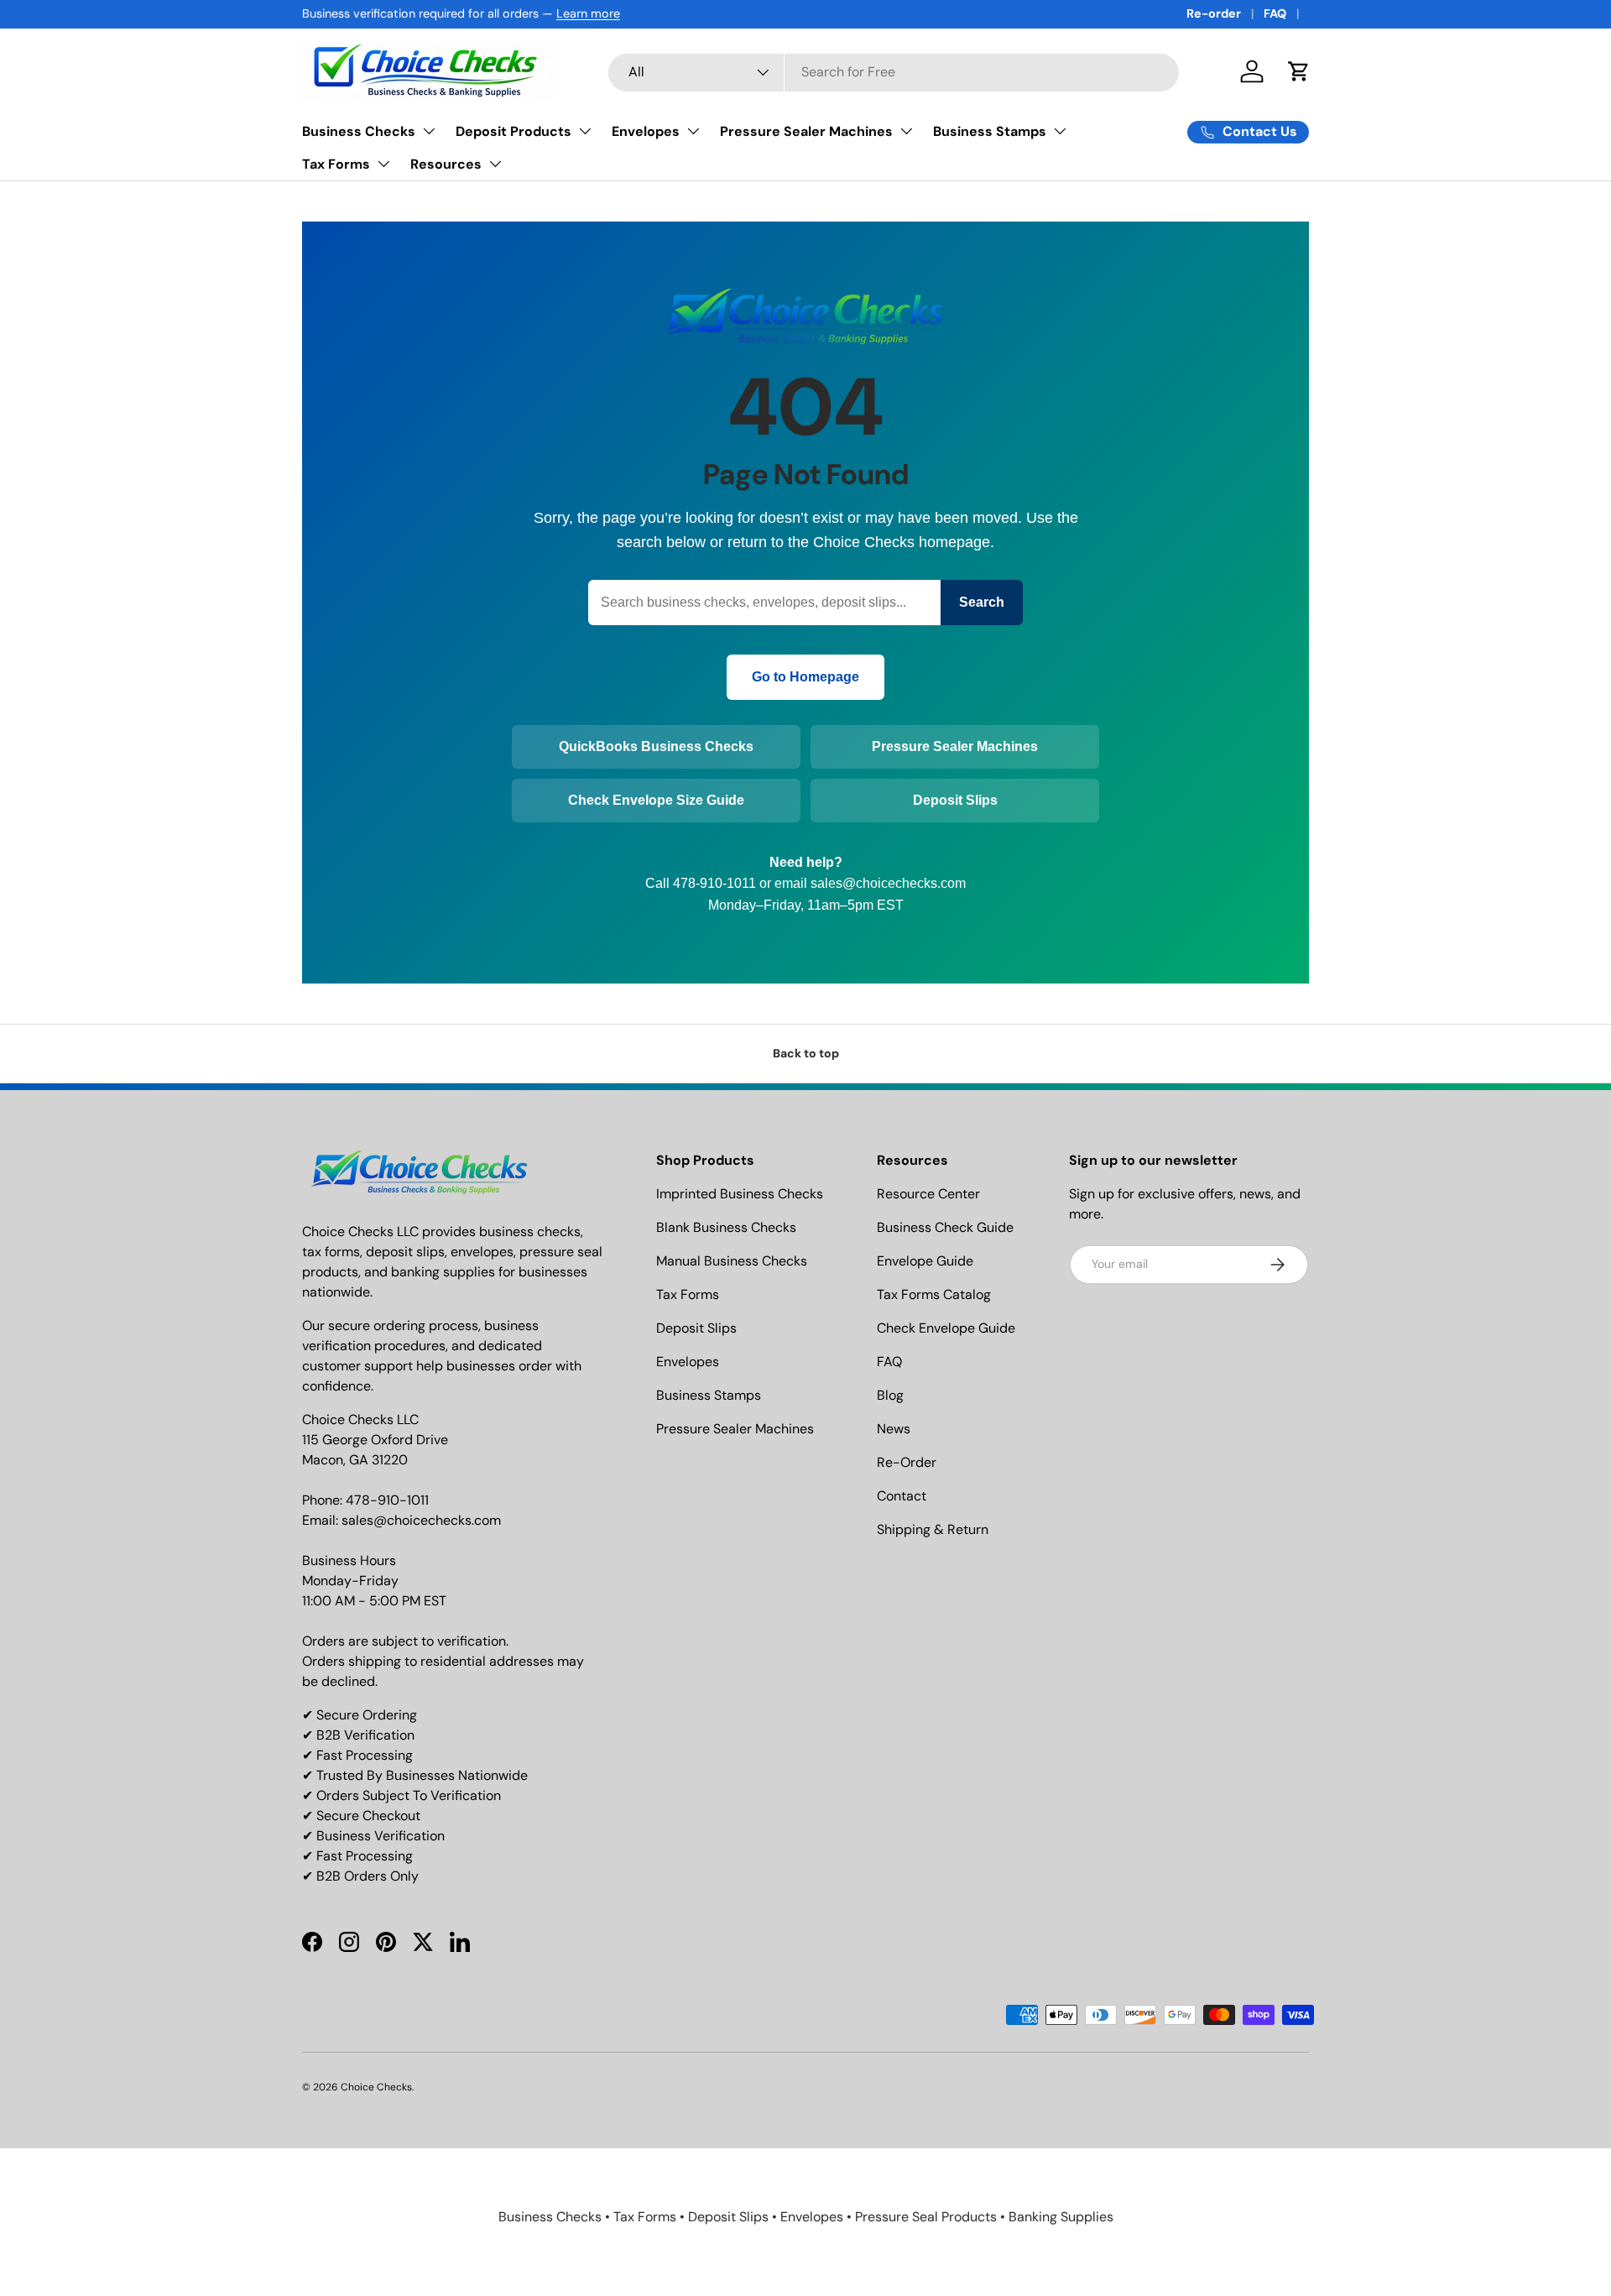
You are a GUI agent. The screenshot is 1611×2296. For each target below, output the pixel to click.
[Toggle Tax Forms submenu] (383, 164)
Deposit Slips (955, 800)
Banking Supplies (1061, 2217)
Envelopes (646, 131)
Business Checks (359, 131)
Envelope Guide (925, 1261)
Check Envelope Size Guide (656, 800)
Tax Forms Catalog (934, 1294)
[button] (1299, 71)
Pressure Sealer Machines (806, 131)
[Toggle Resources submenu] (495, 164)
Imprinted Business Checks (740, 1194)
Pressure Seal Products (926, 2217)
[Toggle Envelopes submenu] (693, 131)
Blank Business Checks (726, 1227)
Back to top (806, 1053)
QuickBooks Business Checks (656, 746)
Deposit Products (514, 131)
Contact (902, 1496)
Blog (890, 1395)
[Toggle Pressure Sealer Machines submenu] (906, 131)
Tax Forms (336, 164)
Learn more (588, 13)
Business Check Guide (945, 1227)
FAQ (1275, 13)
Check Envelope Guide (946, 1328)
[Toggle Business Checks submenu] (429, 131)
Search (982, 602)
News (894, 1429)
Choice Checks (376, 2087)
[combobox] (894, 72)
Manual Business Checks (732, 1261)
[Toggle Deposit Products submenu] (585, 131)
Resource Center (928, 1194)
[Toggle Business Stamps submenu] (1060, 131)
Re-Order (907, 1462)
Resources (446, 164)
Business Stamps (990, 131)
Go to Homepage (805, 677)
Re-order (1214, 13)
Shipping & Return (933, 1529)
